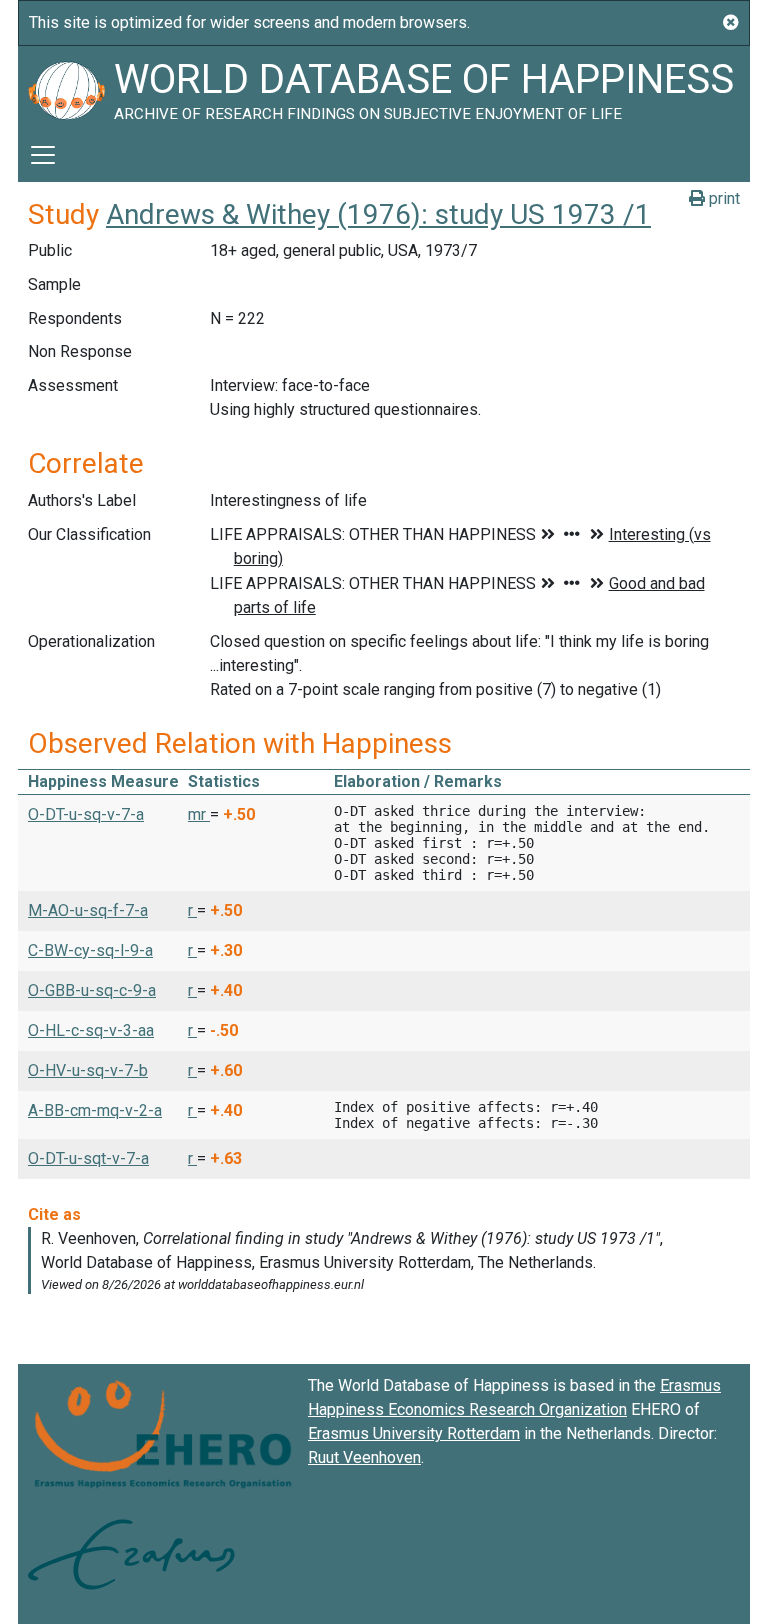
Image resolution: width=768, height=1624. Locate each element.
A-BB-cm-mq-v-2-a (95, 1110)
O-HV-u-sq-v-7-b (88, 1070)
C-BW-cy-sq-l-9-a (90, 950)
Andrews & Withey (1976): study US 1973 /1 (378, 214)
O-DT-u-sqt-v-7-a (88, 1158)
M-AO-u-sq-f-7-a (88, 910)
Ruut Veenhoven (364, 1457)
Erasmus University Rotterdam (414, 1433)
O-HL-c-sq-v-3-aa (91, 1030)
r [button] (192, 910)
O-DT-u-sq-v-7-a (86, 814)
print (722, 198)
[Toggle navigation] (43, 155)
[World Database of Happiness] (66, 87)
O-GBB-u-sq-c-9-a (92, 990)
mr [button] (199, 814)
